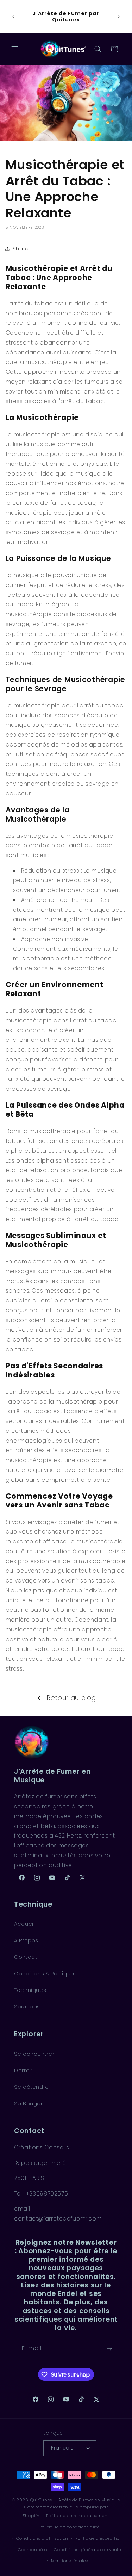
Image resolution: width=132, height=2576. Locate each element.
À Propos (26, 1940)
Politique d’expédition (99, 2538)
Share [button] (21, 249)
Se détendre (32, 2087)
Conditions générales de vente (87, 2550)
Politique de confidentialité (70, 2527)
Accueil (24, 1924)
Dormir (23, 2070)
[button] (15, 49)
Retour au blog (71, 1698)
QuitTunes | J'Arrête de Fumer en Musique (75, 2500)
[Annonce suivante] (119, 17)
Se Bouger (29, 2104)
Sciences (27, 2007)
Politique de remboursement (78, 2516)
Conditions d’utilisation (42, 2538)
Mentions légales (70, 2561)
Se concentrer (34, 2054)
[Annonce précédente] (13, 17)
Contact (26, 1957)
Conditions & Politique (44, 1974)
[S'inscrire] (109, 2348)
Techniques (30, 1990)
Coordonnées (33, 2550)
